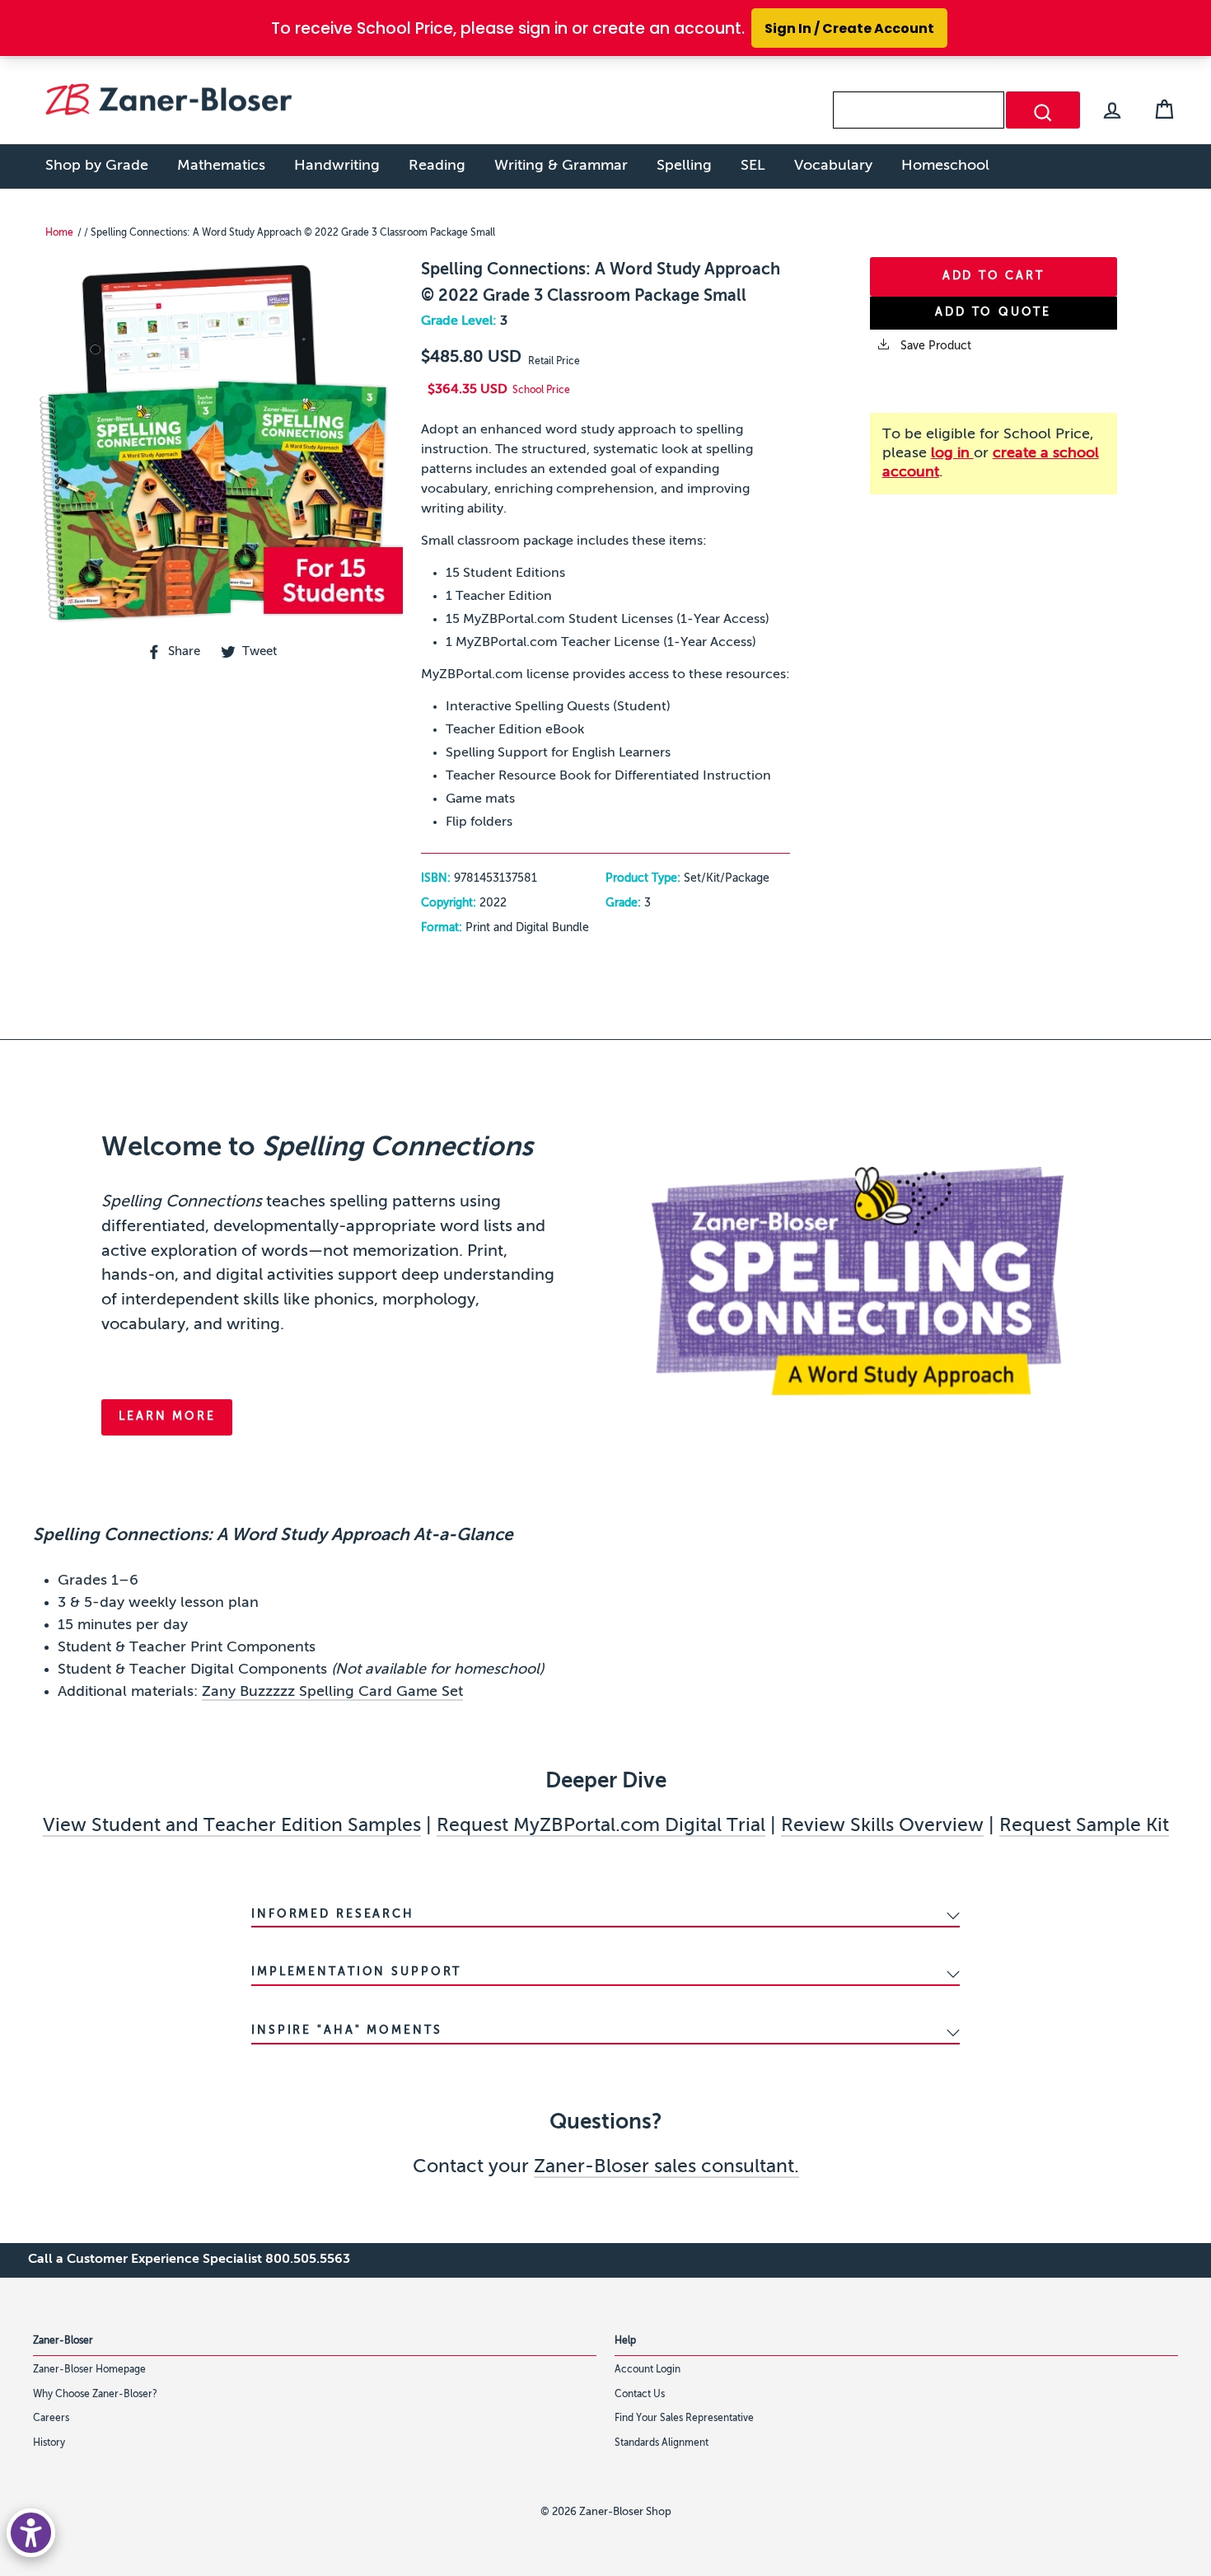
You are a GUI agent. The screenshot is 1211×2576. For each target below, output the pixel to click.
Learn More (167, 1417)
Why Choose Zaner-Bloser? (95, 2395)
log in (952, 453)
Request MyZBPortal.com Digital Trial (601, 1826)
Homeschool (945, 166)
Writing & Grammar (561, 166)
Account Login (648, 2370)
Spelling (684, 166)
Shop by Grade (97, 166)
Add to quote (993, 312)
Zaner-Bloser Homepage (89, 2370)
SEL (753, 166)
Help (625, 2341)
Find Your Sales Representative (684, 2419)
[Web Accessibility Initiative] (31, 2533)
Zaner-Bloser (63, 2341)
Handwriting (337, 166)
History (49, 2443)
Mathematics (221, 166)
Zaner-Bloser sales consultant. (666, 2167)
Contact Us (640, 2395)
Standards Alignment (662, 2443)
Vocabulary (833, 166)
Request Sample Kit (1084, 1826)
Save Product (934, 346)
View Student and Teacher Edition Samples (232, 1826)
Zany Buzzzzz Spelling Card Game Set (332, 1692)
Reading (437, 166)
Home (59, 233)
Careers (51, 2419)
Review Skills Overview (882, 1826)
